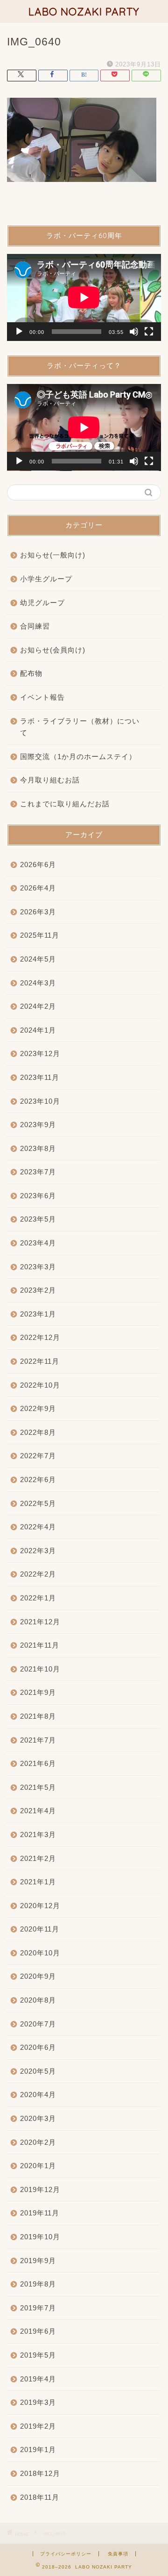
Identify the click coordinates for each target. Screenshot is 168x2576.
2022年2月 (38, 1574)
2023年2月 (38, 1290)
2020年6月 (38, 2047)
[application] (84, 297)
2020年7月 (38, 2024)
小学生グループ (46, 579)
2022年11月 (40, 1361)
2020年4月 (38, 2095)
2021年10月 (40, 1669)
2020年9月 (38, 1976)
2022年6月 (38, 1480)
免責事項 (118, 2554)
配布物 (31, 673)
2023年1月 (38, 1314)
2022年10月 (40, 1385)
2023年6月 (38, 1196)
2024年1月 (38, 1030)
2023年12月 (40, 1053)
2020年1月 (38, 2166)
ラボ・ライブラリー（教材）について (80, 727)
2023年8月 (38, 1148)
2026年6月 (38, 865)
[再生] (19, 332)
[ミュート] (134, 332)
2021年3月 (38, 1834)
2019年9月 (38, 2261)
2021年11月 (40, 1645)
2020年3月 (38, 2118)
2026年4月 (38, 888)
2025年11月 (40, 935)
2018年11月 (40, 2497)
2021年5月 (38, 1787)
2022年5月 (38, 1503)
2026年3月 (38, 912)
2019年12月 (40, 2189)
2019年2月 (38, 2426)
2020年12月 (40, 1906)
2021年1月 (38, 1882)
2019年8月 (38, 2284)
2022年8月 (38, 1432)
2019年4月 (38, 2379)
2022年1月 (38, 1598)
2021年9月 (38, 1692)
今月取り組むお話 (50, 780)
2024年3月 (38, 983)
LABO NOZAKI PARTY (84, 11)
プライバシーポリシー (66, 2554)
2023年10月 (40, 1101)
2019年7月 (38, 2308)
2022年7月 (38, 1456)
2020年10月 (40, 1953)
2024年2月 (38, 1006)
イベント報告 (42, 697)
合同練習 (35, 626)
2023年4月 (38, 1243)
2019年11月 (40, 2213)
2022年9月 (38, 1408)
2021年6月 (38, 1763)
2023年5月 (38, 1219)
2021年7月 (38, 1740)
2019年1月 (38, 2449)
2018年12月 (40, 2473)
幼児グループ (42, 603)
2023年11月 (40, 1077)
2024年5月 (38, 959)
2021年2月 (38, 1858)
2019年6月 (38, 2331)
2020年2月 (38, 2142)
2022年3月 (38, 1551)
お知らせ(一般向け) (53, 555)
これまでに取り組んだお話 (65, 804)
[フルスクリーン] (149, 332)
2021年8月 (38, 1716)
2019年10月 (40, 2237)
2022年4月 (38, 1527)
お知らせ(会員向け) (53, 650)
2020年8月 (38, 2000)
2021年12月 (40, 1622)
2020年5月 (38, 2071)
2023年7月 (38, 1172)
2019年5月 (38, 2355)
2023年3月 (38, 1267)
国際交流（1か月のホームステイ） (78, 756)
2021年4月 (38, 1811)
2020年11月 (40, 1929)
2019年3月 (38, 2402)
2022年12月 (40, 1337)
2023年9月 (38, 1125)
